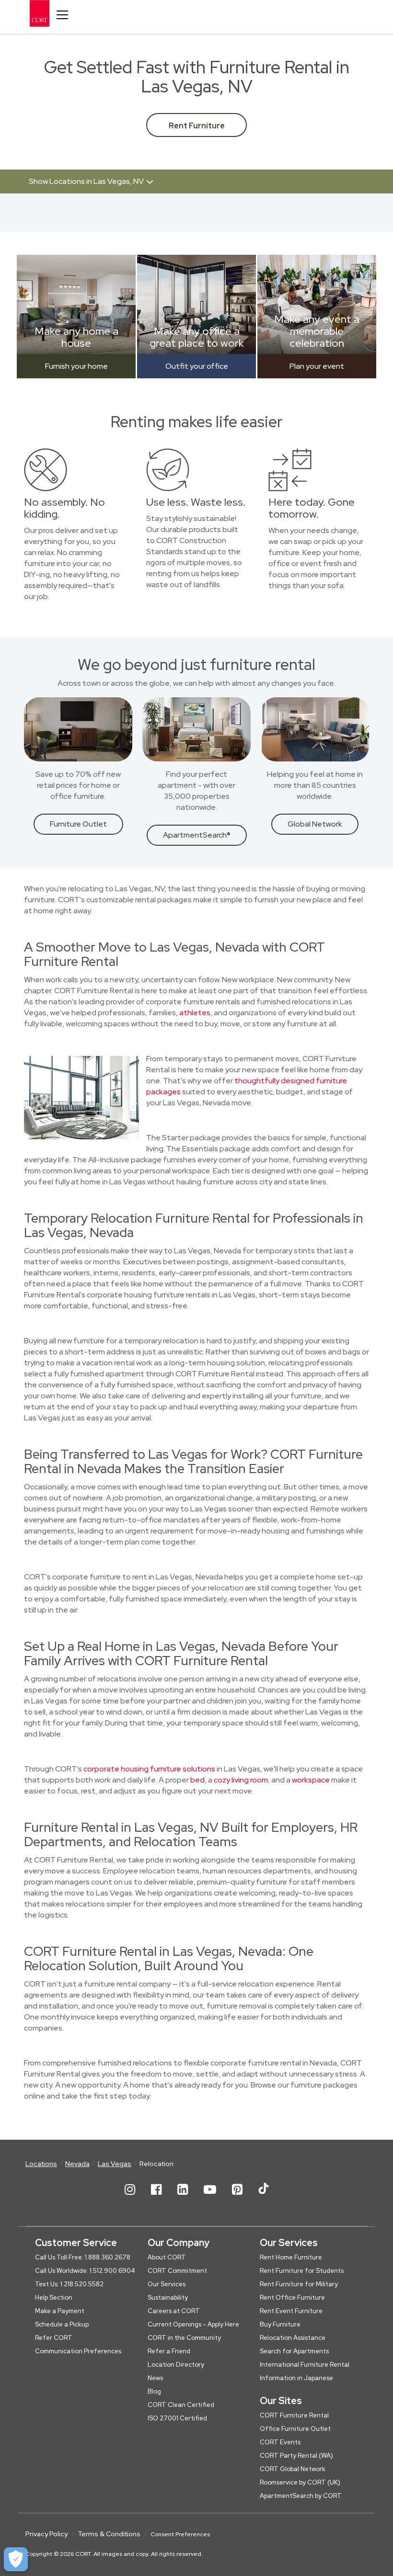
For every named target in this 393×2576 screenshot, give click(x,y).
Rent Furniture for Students (302, 2271)
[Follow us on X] (264, 2197)
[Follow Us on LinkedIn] (183, 2197)
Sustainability (168, 2298)
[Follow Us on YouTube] (210, 2197)
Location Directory (176, 2365)
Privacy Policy (46, 2534)
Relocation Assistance (293, 2338)
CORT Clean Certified (181, 2405)
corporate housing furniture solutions (149, 1769)
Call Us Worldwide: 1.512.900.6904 (85, 2271)
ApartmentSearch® (197, 835)
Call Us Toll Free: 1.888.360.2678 (83, 2257)
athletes (195, 1013)
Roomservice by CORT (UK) (300, 2482)
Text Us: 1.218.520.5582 (69, 2284)
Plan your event (317, 366)
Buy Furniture (280, 2324)
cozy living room (241, 1780)
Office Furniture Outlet (295, 2429)
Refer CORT (54, 2338)
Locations (41, 2164)
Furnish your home (76, 366)
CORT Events (280, 2442)
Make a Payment (60, 2311)
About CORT (167, 2257)
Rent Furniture (197, 126)
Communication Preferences (78, 2351)
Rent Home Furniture (291, 2257)
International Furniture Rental (305, 2365)
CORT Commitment (177, 2271)
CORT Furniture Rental (294, 2415)
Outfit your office (197, 366)
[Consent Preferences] (16, 2559)
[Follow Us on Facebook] (156, 2197)
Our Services (167, 2284)
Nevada (77, 2164)
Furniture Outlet (78, 824)
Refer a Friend (169, 2351)
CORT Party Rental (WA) (296, 2456)
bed (197, 1780)
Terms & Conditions (109, 2534)
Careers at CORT (174, 2311)
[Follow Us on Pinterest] (237, 2197)
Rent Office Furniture (292, 2298)
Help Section (54, 2298)
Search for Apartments (294, 2351)
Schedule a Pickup (62, 2324)
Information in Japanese (296, 2378)
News (155, 2378)
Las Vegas (115, 2164)
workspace (311, 1780)
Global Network (315, 824)
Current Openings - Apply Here (193, 2324)
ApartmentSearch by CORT (301, 2496)
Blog (154, 2391)
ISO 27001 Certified (177, 2418)
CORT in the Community (184, 2338)
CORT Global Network (293, 2469)
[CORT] (47, 13)
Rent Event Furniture (291, 2311)
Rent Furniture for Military (299, 2284)
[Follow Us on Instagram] (130, 2197)
